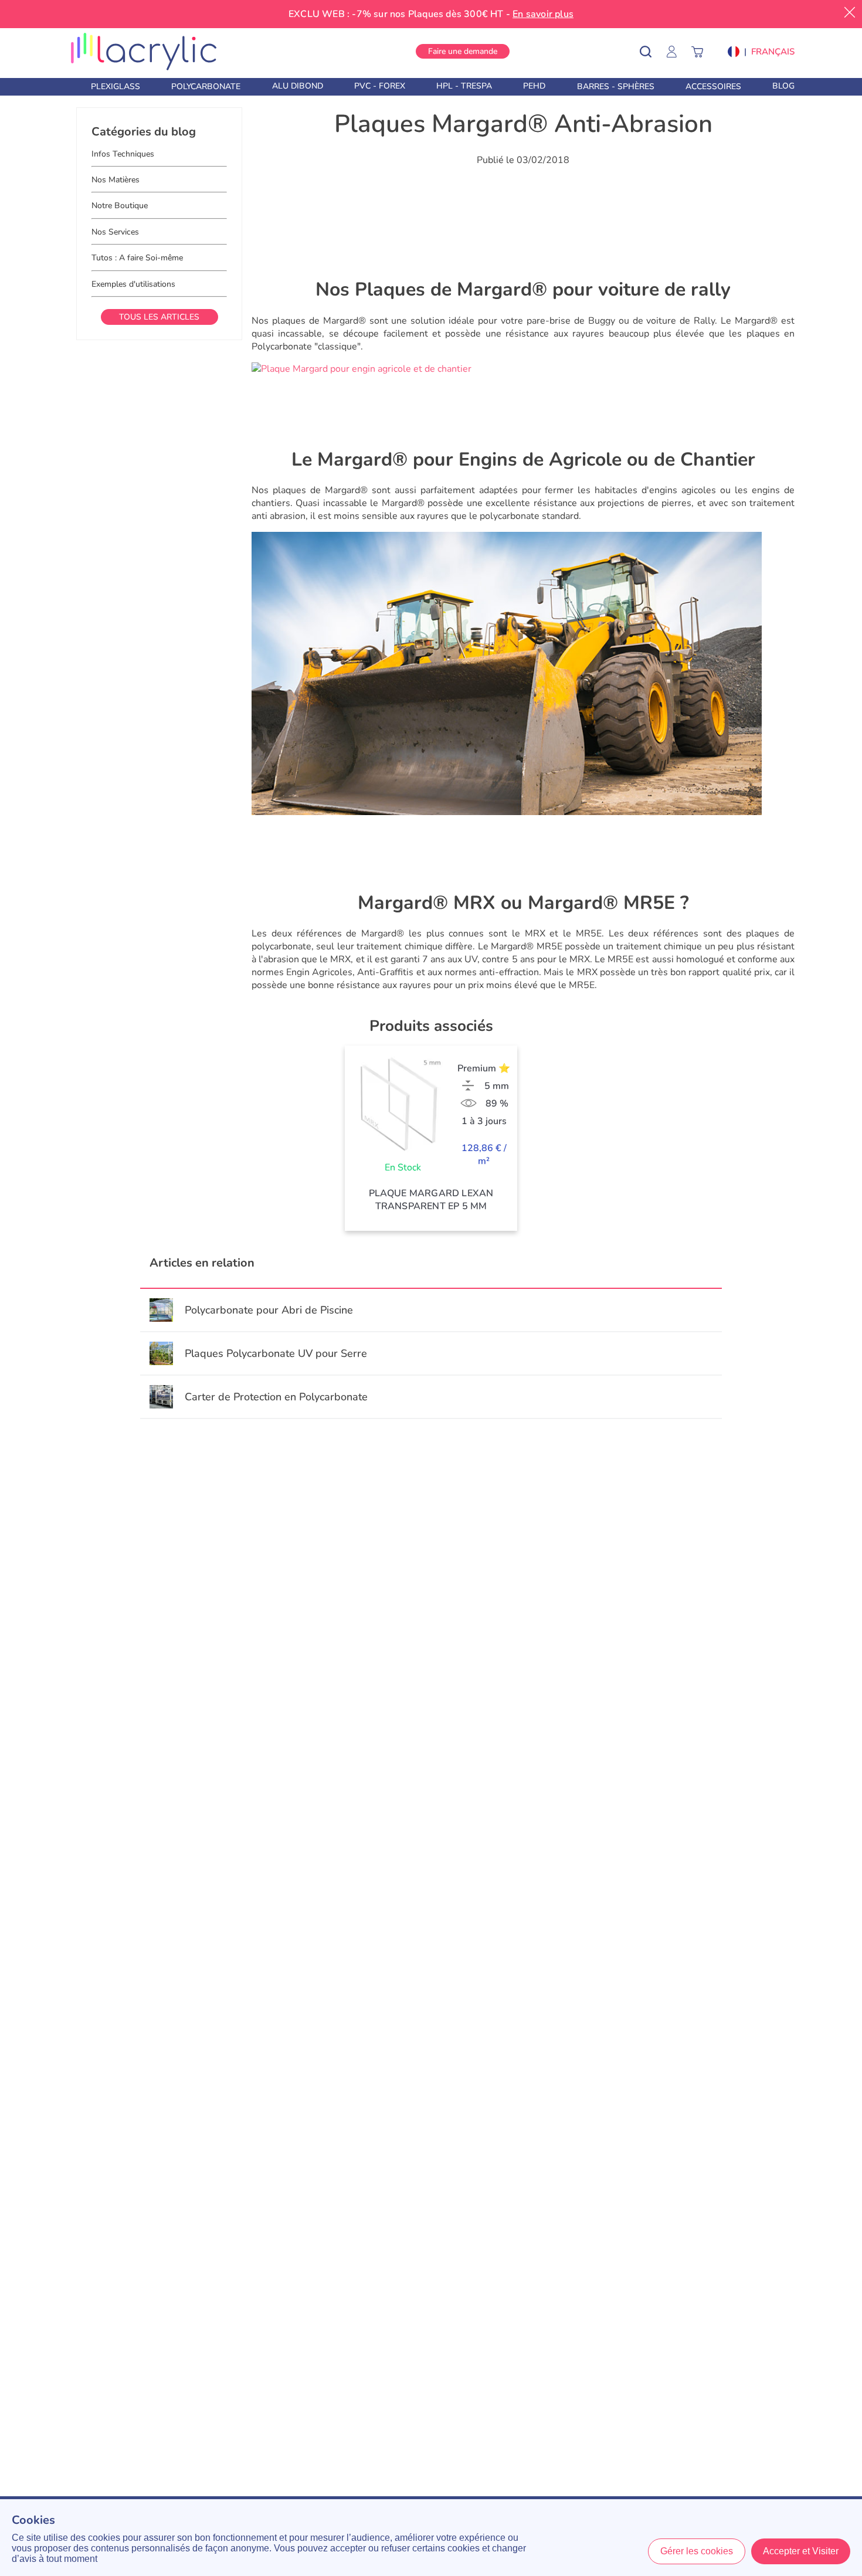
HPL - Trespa (464, 86)
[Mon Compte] (677, 51)
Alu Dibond (298, 86)
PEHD (534, 86)
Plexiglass (116, 86)
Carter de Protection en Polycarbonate (276, 1397)
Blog (783, 86)
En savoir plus (543, 14)
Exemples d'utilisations (133, 284)
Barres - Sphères (616, 86)
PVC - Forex (380, 86)
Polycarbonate (206, 86)
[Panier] (703, 51)
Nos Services (115, 232)
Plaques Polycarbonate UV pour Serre (276, 1353)
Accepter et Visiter (801, 2551)
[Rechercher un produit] (654, 51)
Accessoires (713, 86)
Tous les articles (159, 317)
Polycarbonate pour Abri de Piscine (269, 1310)
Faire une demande (463, 51)
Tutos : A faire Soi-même (137, 258)
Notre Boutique (120, 206)
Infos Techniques (123, 154)
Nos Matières (116, 180)
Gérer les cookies (697, 2551)
